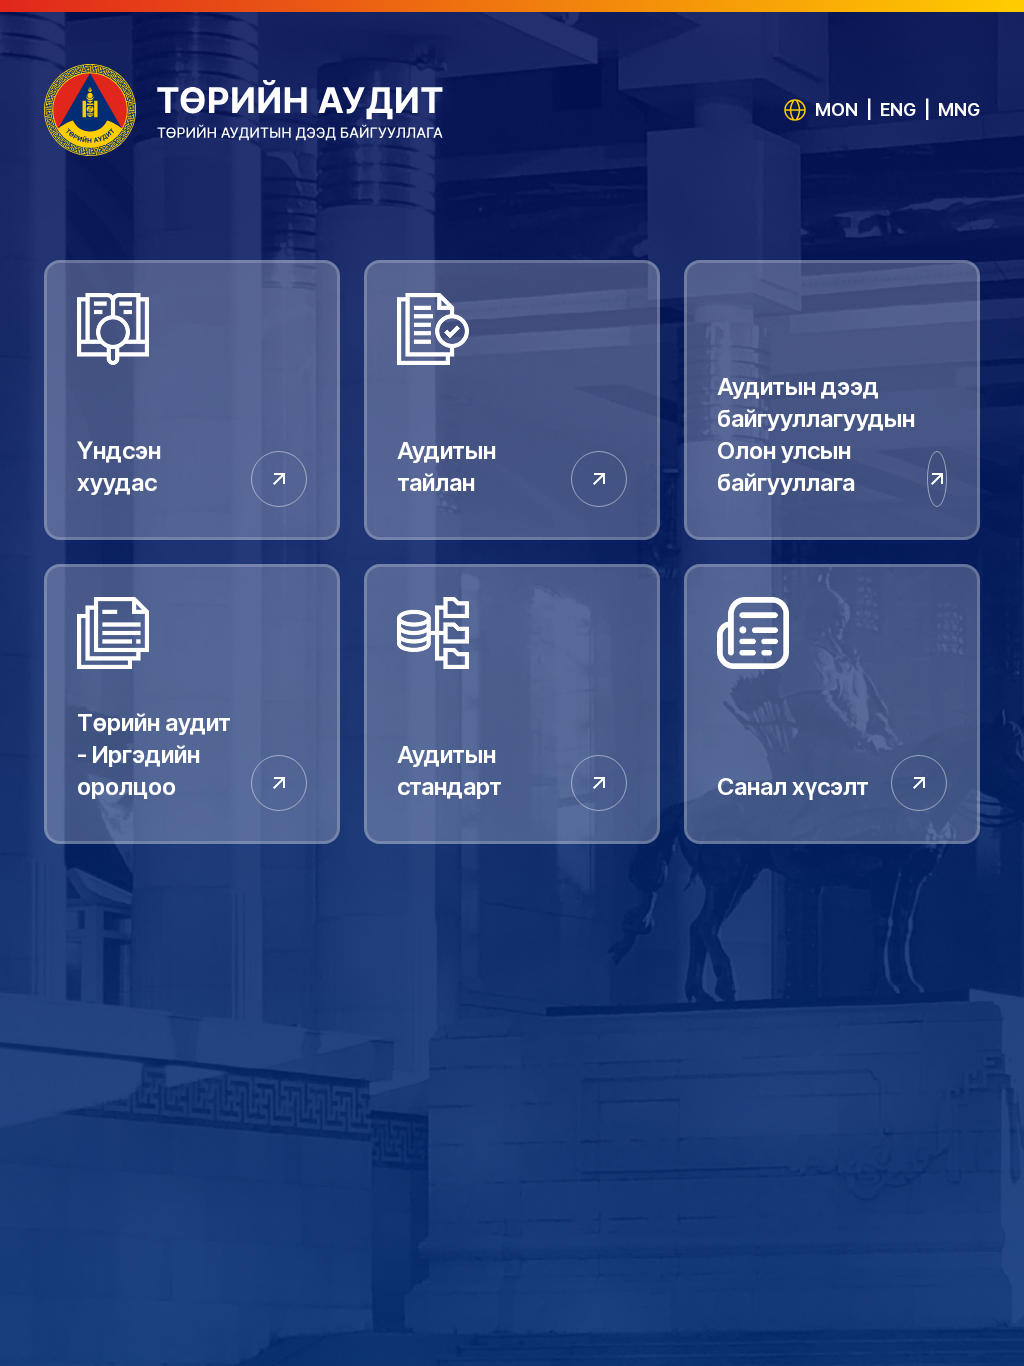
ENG (898, 109)
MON (836, 109)
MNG (959, 109)
